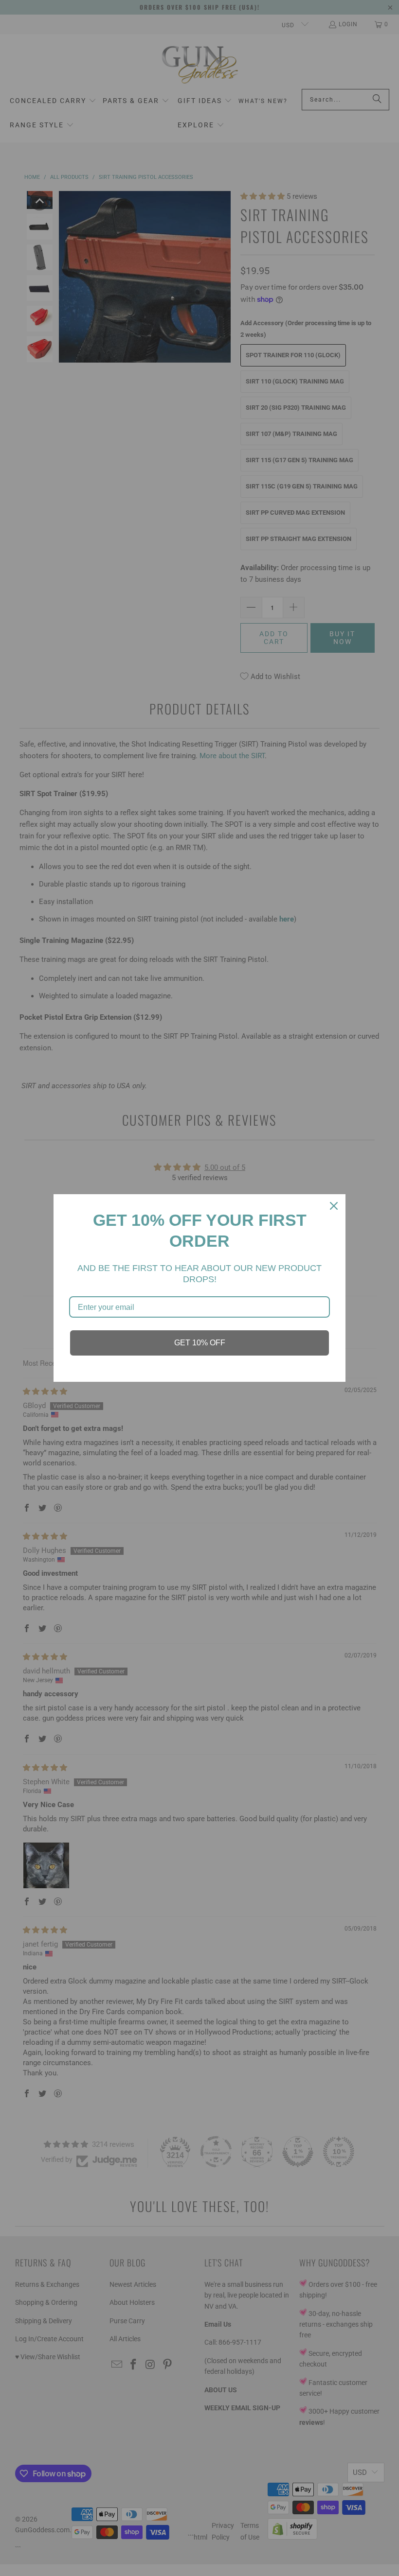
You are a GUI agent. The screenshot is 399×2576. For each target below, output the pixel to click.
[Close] (334, 1206)
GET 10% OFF (200, 1343)
